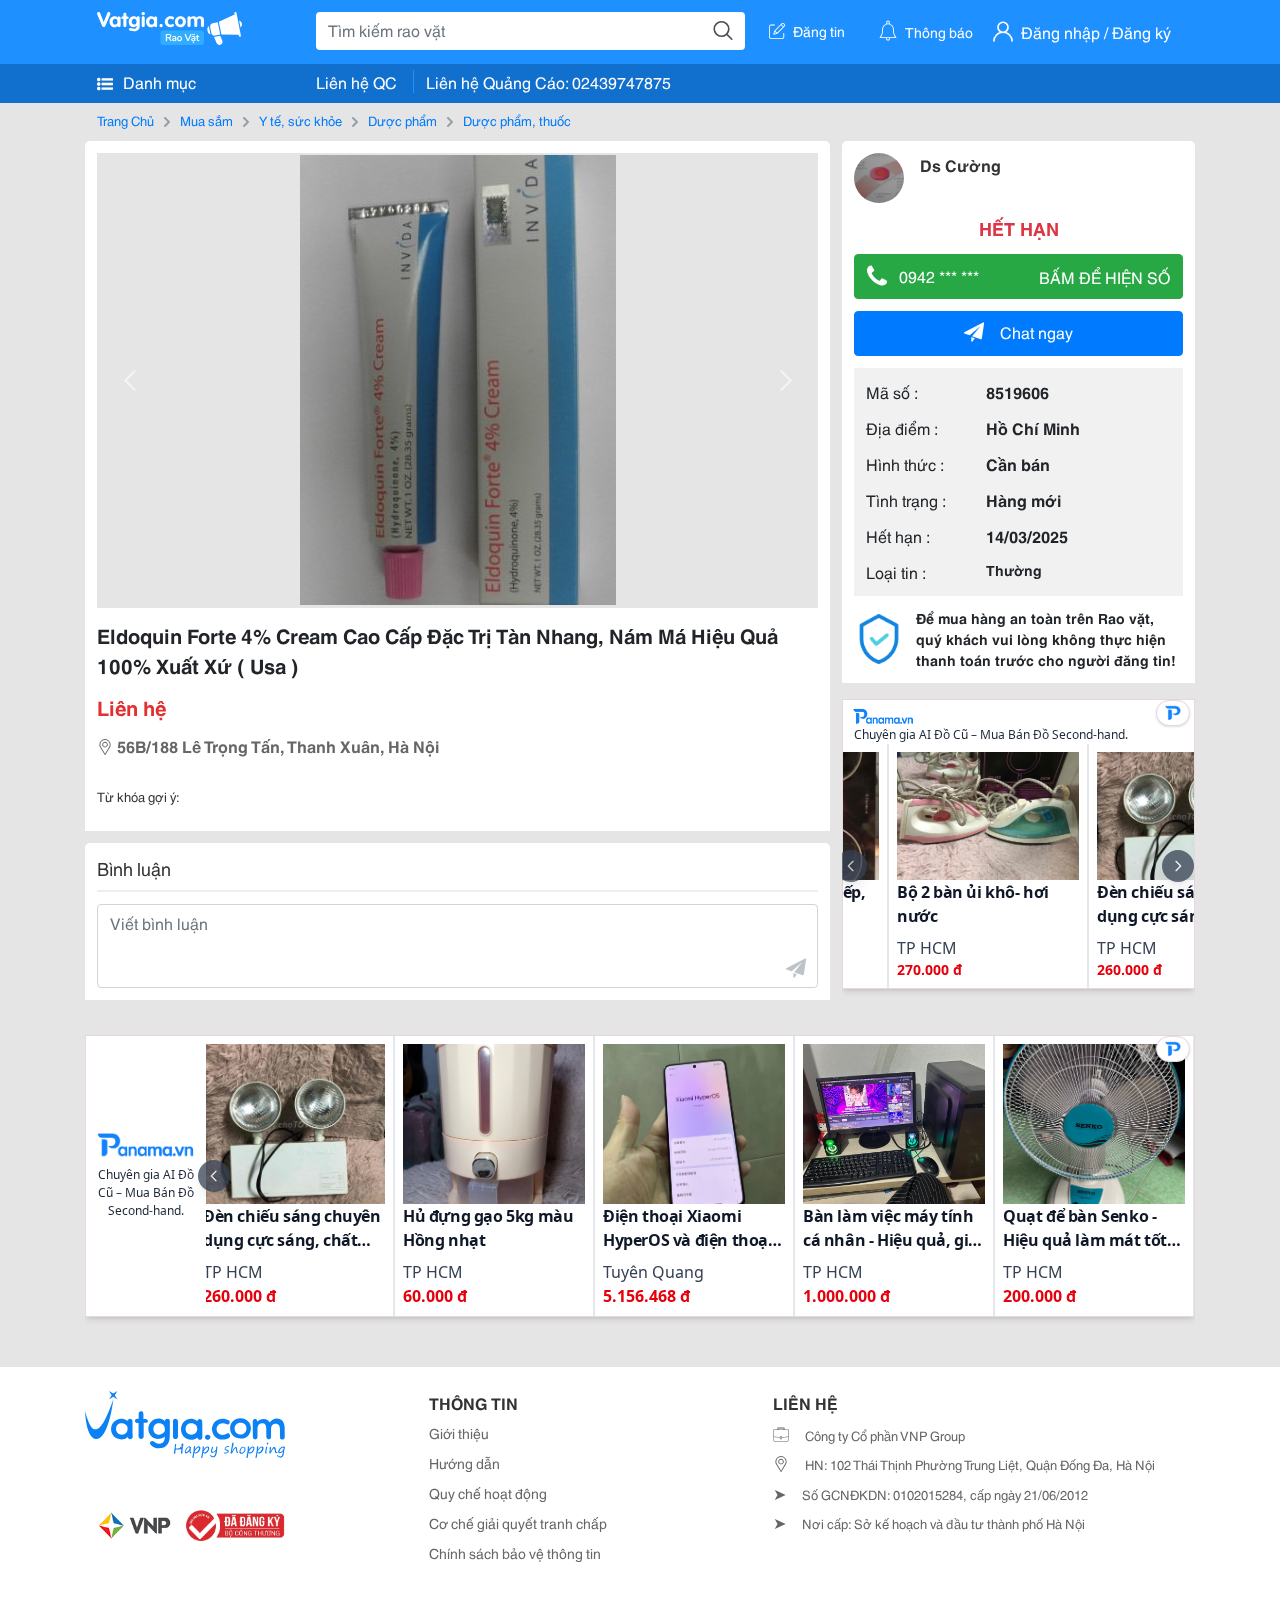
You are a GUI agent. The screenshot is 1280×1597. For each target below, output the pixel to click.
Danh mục (157, 81)
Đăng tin (819, 31)
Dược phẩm (402, 120)
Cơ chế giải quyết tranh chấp (518, 1523)
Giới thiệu (459, 1433)
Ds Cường (960, 164)
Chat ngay (1036, 331)
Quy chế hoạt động (488, 1493)
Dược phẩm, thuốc (517, 120)
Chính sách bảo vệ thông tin (515, 1553)
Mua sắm (206, 120)
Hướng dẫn (464, 1463)
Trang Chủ (125, 120)
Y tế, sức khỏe (300, 120)
